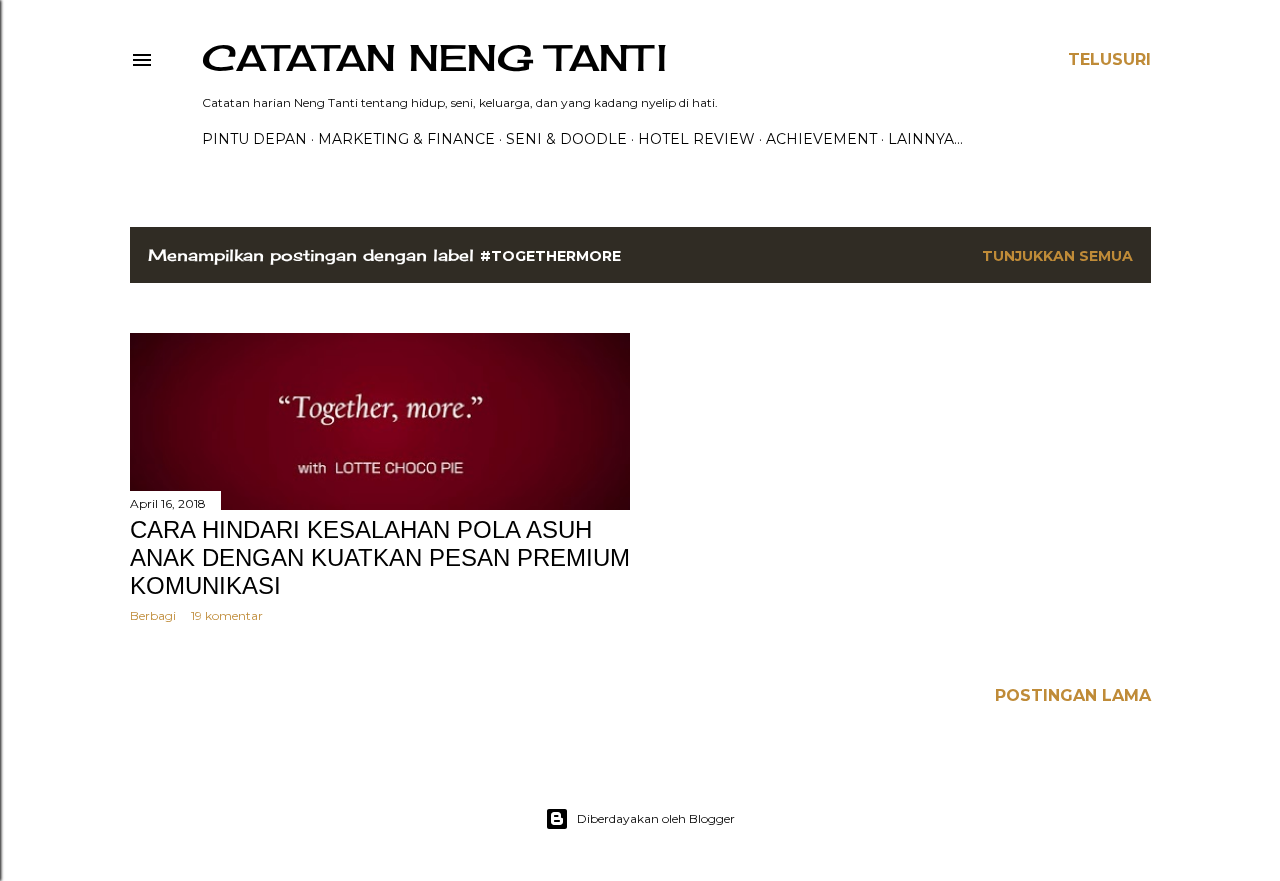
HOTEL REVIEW (696, 139)
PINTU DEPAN (254, 139)
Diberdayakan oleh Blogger (656, 818)
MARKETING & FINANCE (406, 139)
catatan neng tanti (434, 58)
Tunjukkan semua (1057, 256)
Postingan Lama (1073, 695)
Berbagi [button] (153, 615)
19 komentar (227, 615)
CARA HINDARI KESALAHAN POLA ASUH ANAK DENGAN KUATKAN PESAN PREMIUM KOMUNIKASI (380, 557)
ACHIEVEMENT (821, 139)
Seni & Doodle (566, 139)
